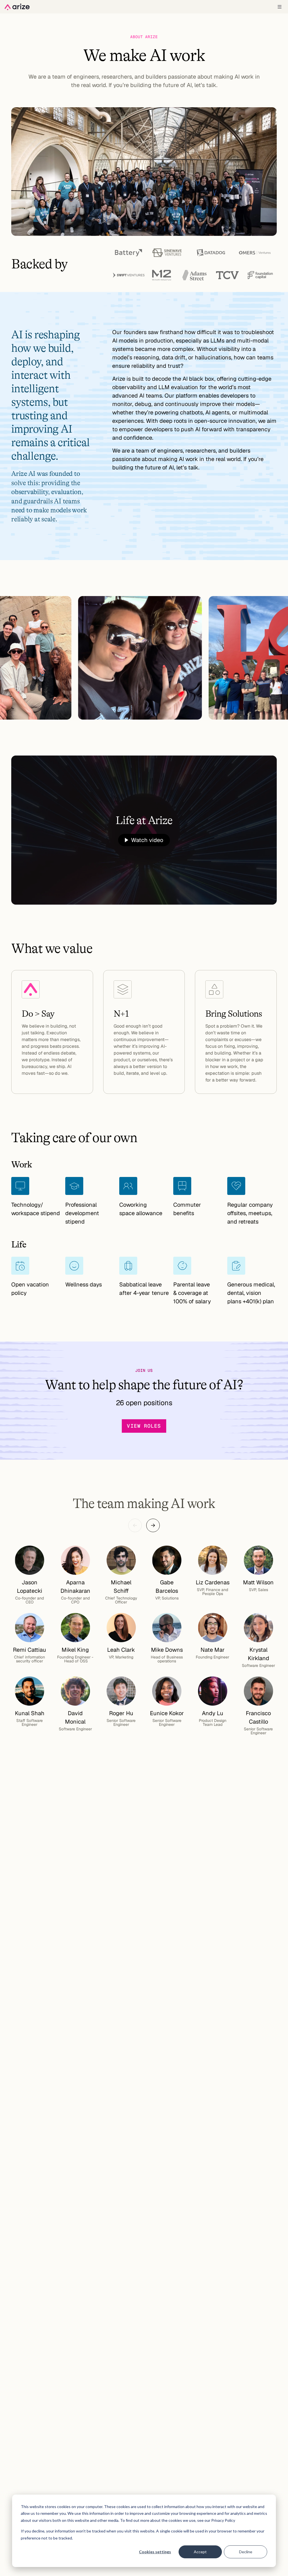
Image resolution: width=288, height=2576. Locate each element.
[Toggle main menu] (280, 7)
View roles (144, 1426)
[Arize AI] (17, 7)
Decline (246, 2552)
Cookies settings (155, 2552)
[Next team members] (153, 1525)
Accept (200, 2552)
